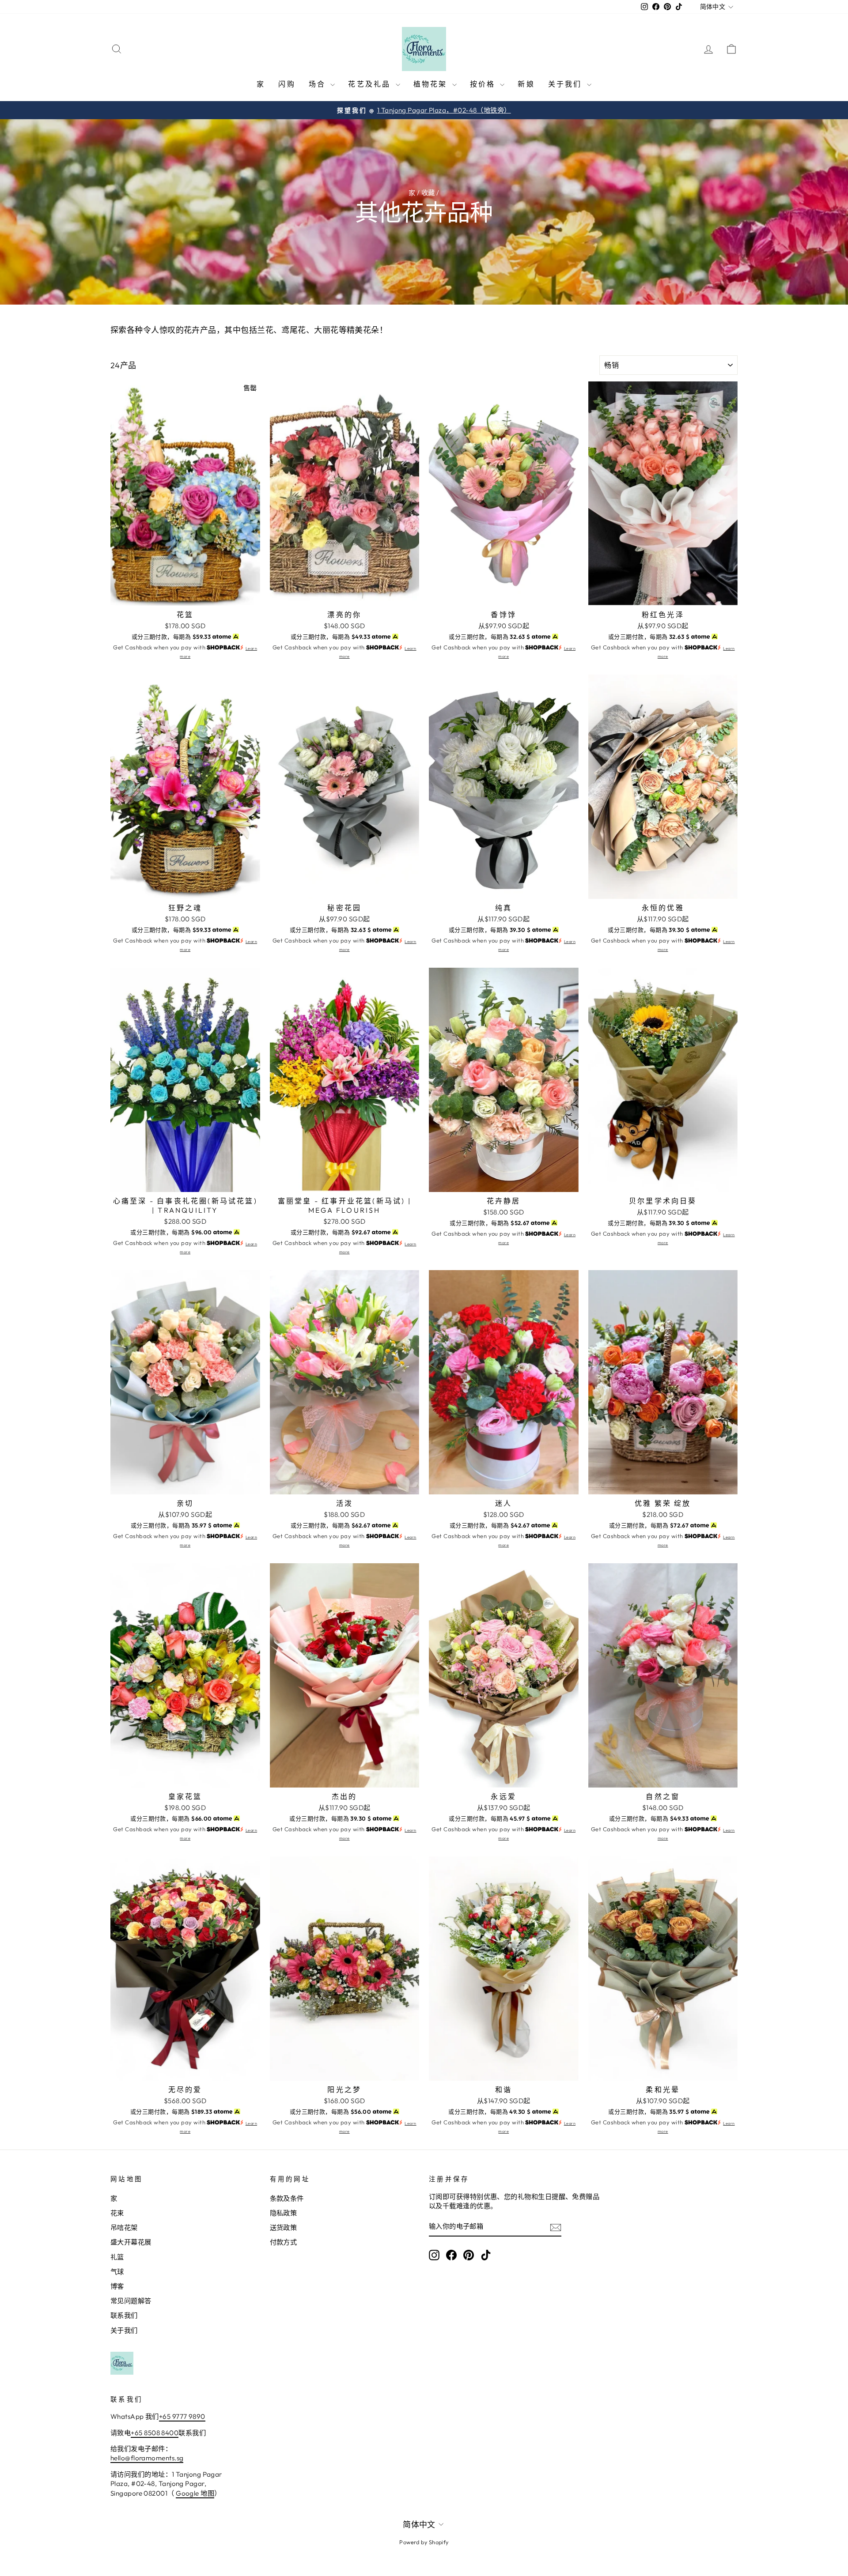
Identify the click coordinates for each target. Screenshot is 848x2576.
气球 (117, 2272)
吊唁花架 (124, 2227)
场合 (319, 84)
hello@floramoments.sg (147, 2458)
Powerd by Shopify (424, 2542)
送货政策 (284, 2227)
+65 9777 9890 (182, 2416)
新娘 (526, 84)
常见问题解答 (131, 2301)
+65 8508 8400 (155, 2433)
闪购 (287, 84)
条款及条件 (287, 2198)
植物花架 (432, 84)
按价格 (484, 84)
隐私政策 (284, 2213)
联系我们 (124, 2315)
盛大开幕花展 (131, 2242)
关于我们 (566, 84)
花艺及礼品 (371, 84)
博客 (117, 2286)
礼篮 (117, 2257)
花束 (117, 2213)
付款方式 (284, 2242)
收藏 (428, 193)
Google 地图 (195, 2493)
